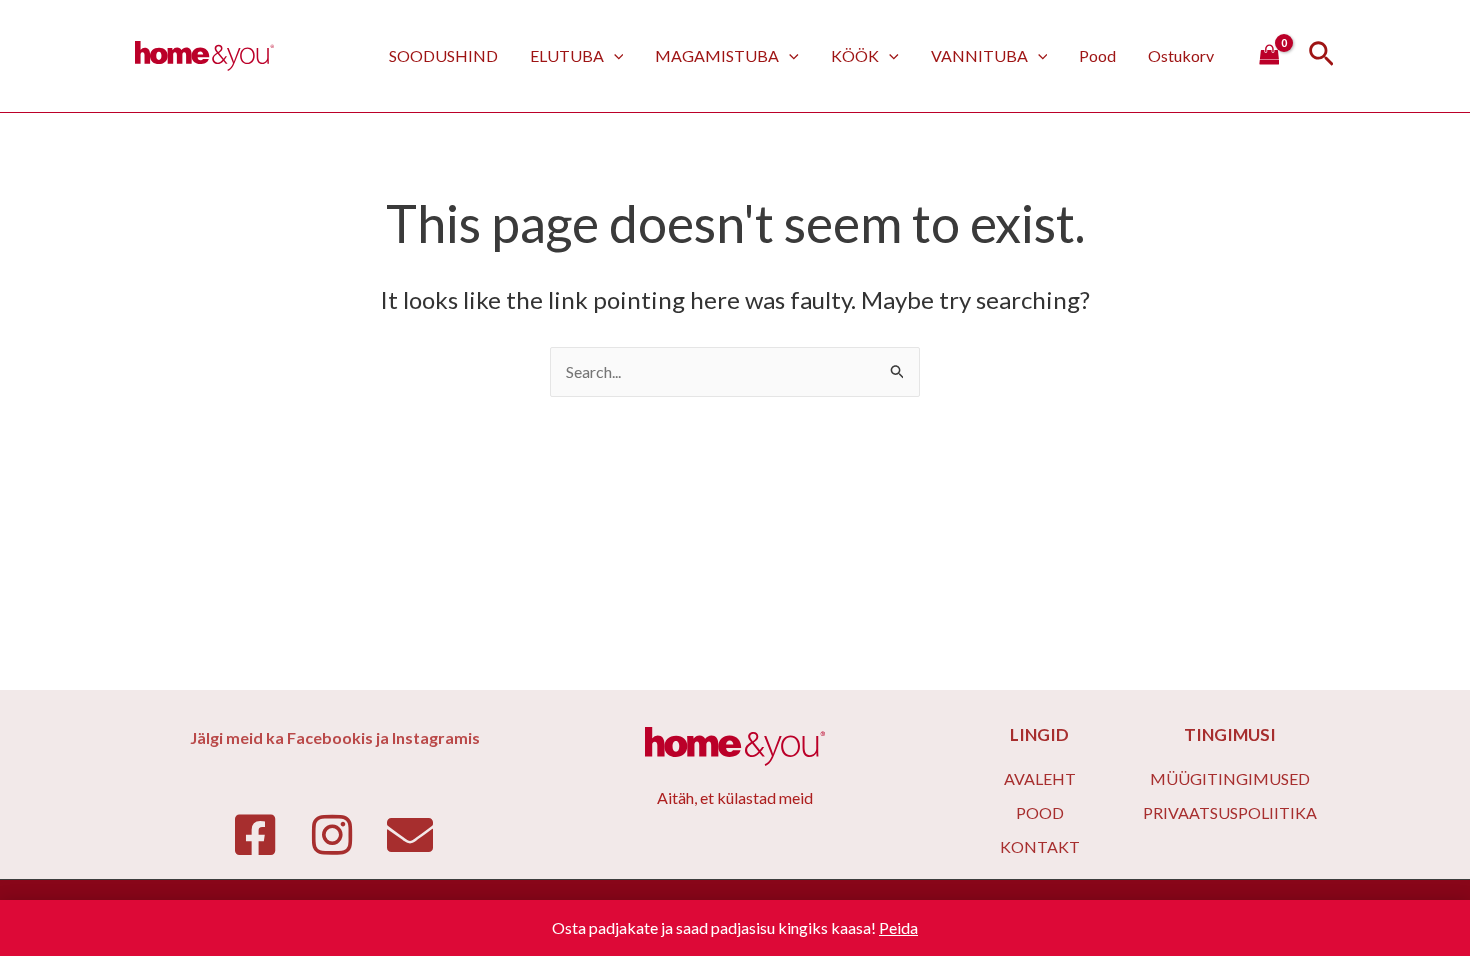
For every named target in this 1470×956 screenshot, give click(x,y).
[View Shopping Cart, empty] (1269, 56)
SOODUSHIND (443, 55)
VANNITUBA (979, 55)
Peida (898, 927)
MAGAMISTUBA (717, 55)
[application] (614, 55)
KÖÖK (855, 55)
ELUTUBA (567, 55)
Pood (1097, 55)
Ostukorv (1181, 55)
